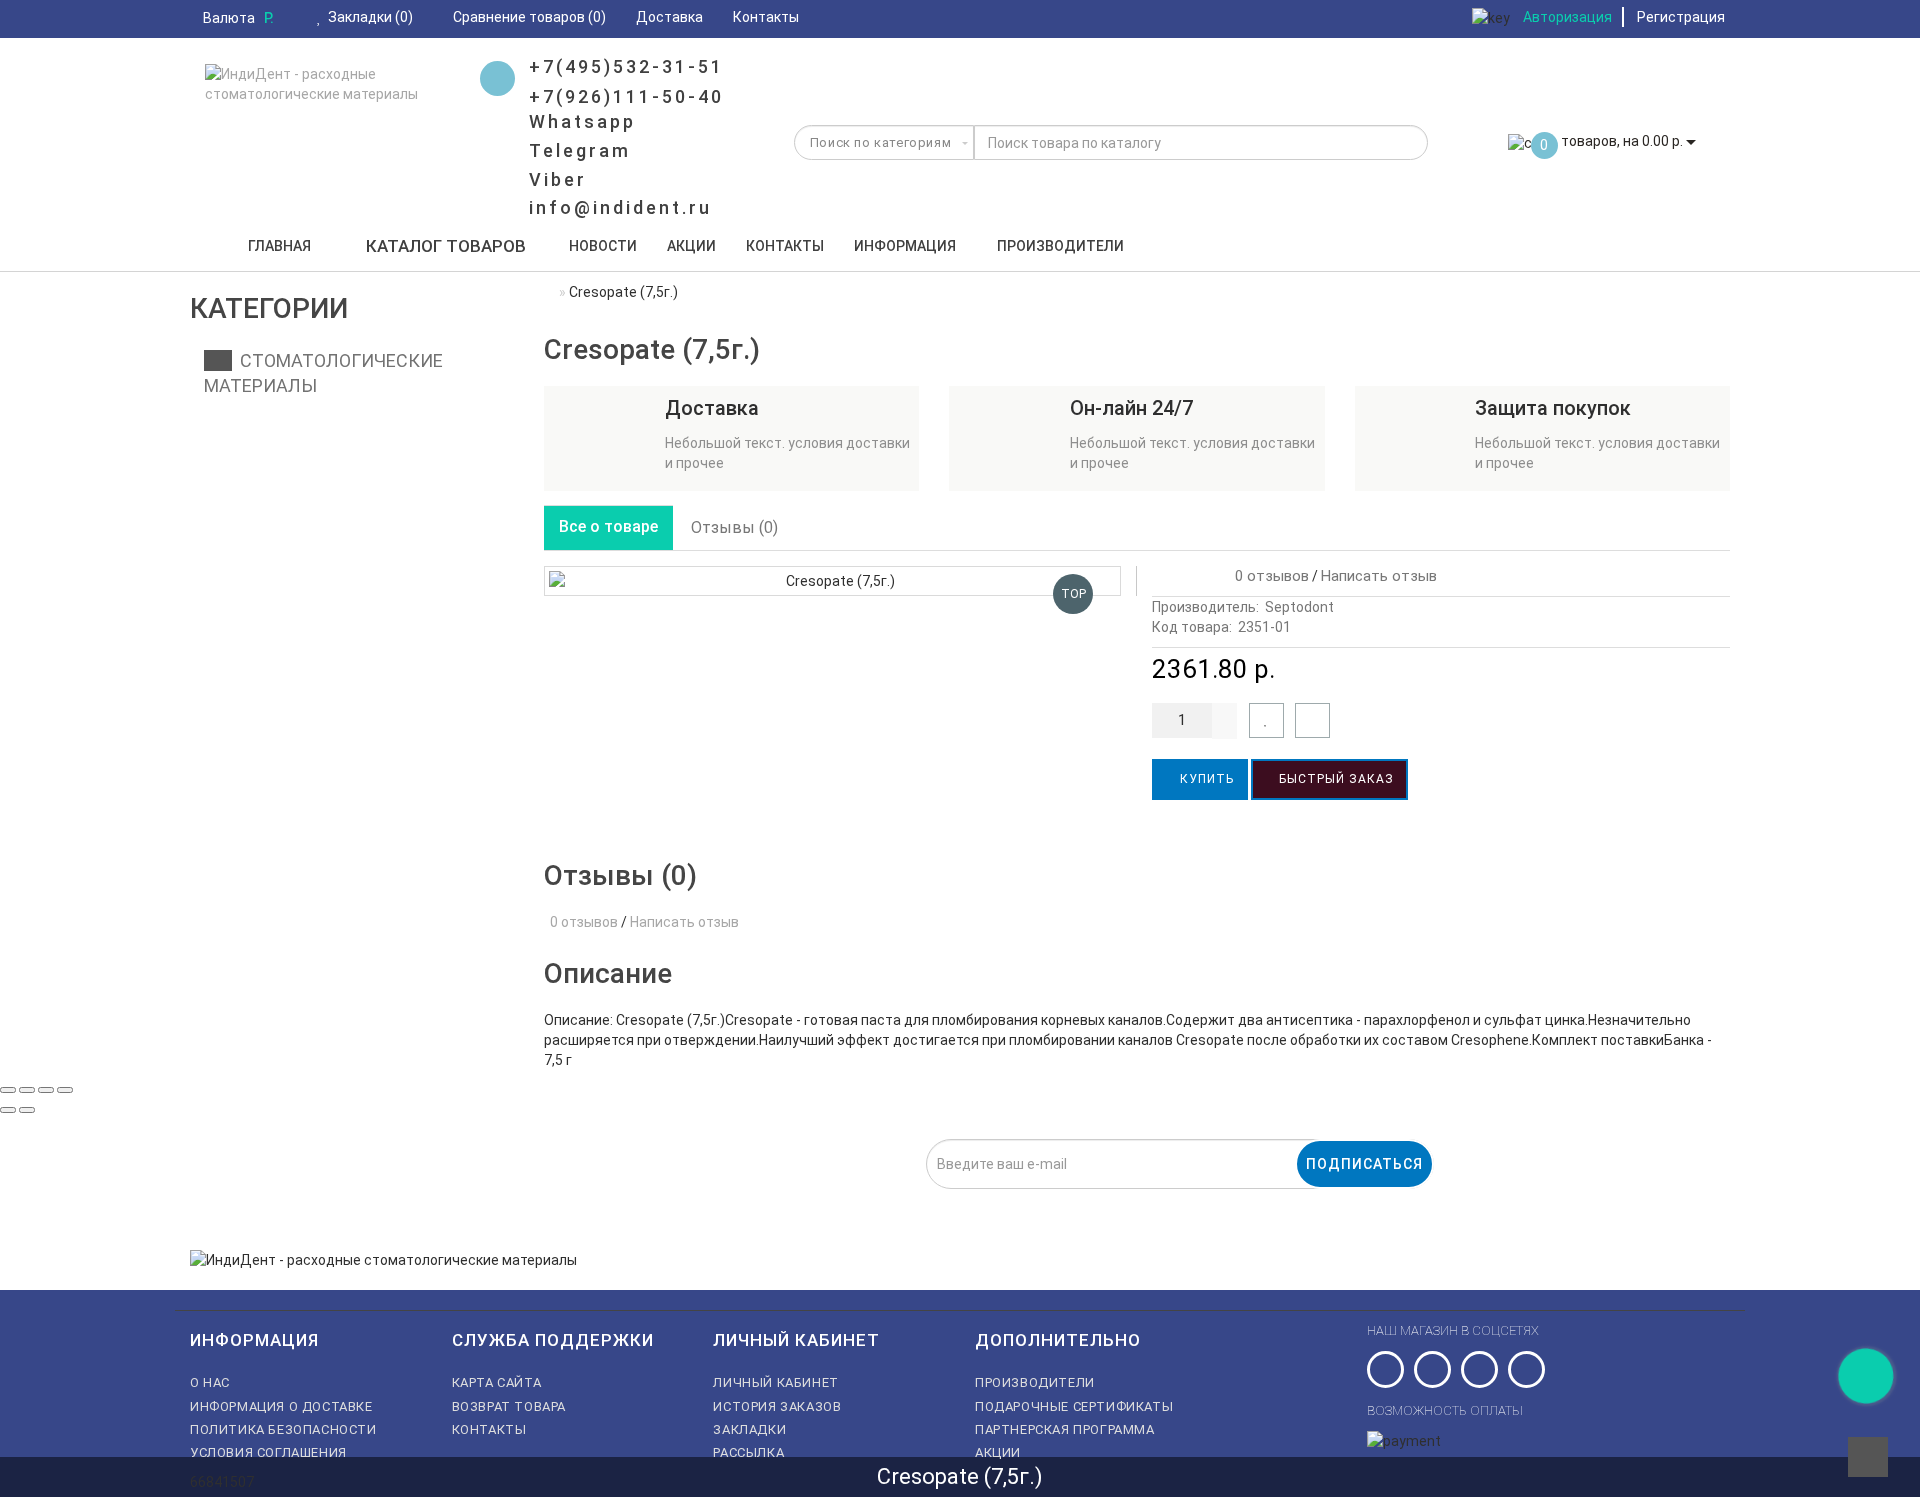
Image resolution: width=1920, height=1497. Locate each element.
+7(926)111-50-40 (626, 96)
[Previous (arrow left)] (8, 1110)
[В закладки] (1266, 720)
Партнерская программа (1065, 1429)
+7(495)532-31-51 (626, 66)
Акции (691, 246)
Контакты (785, 246)
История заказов (777, 1406)
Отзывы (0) (734, 527)
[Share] (27, 1090)
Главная (279, 246)
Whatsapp (582, 121)
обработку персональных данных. (864, 1200)
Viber (558, 179)
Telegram (580, 150)
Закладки (749, 1429)
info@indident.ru (620, 207)
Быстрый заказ (1334, 779)
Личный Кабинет (775, 1382)
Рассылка (748, 1452)
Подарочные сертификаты (1074, 1406)
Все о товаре (608, 526)
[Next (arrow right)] (27, 1110)
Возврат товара (509, 1406)
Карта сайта (497, 1382)
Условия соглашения (268, 1452)
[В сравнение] (1312, 720)
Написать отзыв (1379, 576)
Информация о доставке (281, 1406)
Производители (1060, 246)
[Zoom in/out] (65, 1090)
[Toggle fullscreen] (46, 1090)
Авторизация (1567, 17)
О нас (210, 1382)
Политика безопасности (283, 1429)
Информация (905, 246)
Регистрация (1681, 17)
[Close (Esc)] (8, 1090)
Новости (603, 246)
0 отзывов (1268, 576)
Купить (1205, 779)
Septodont (1299, 607)
